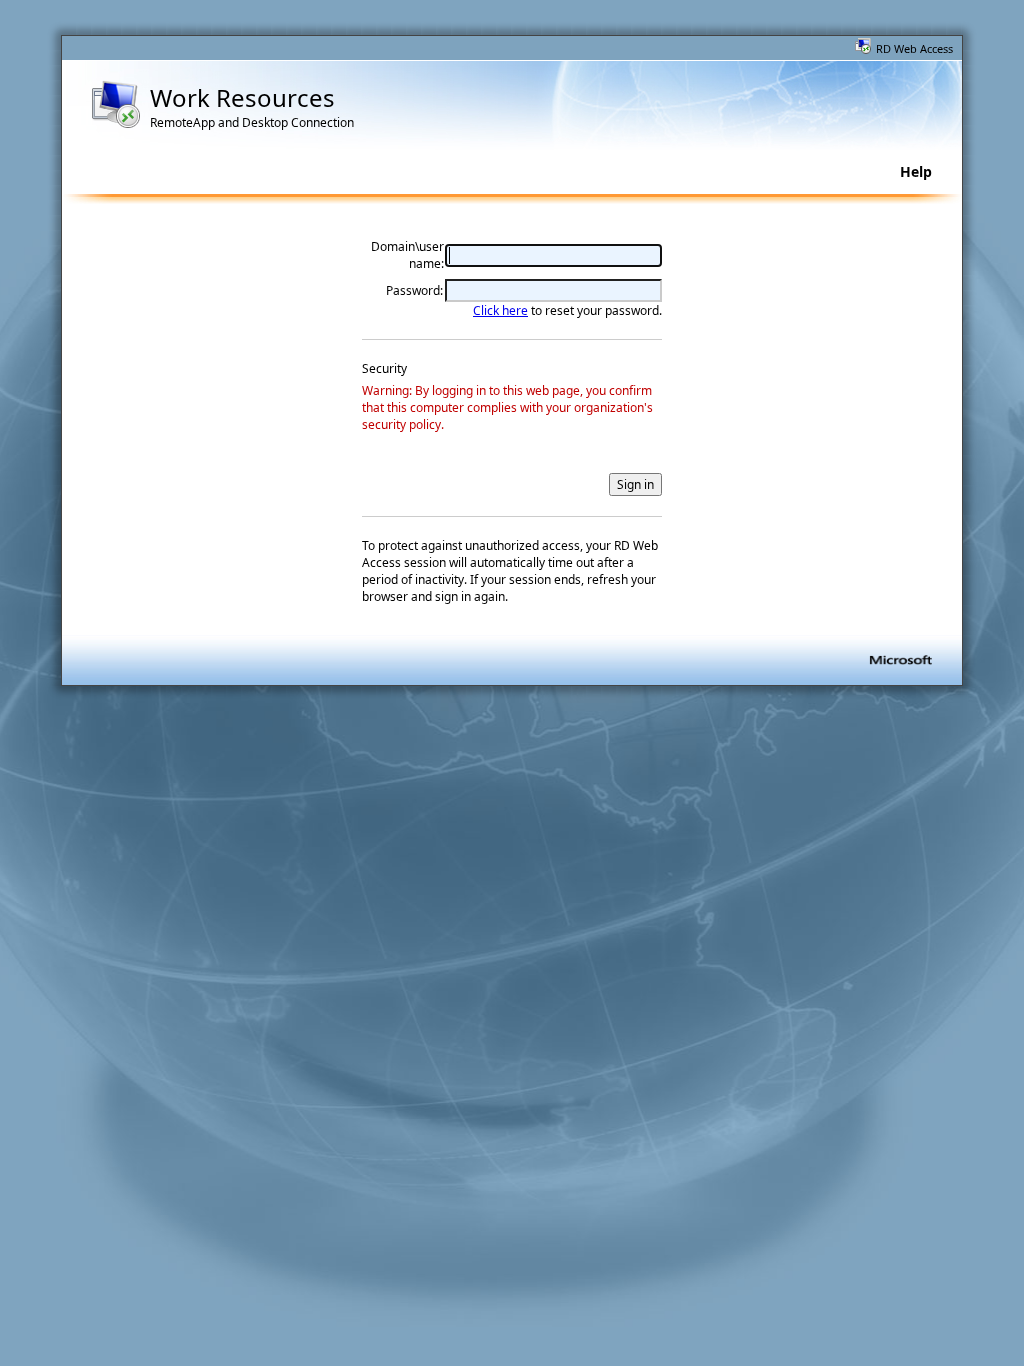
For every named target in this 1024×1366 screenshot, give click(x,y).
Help (916, 171)
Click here (500, 310)
